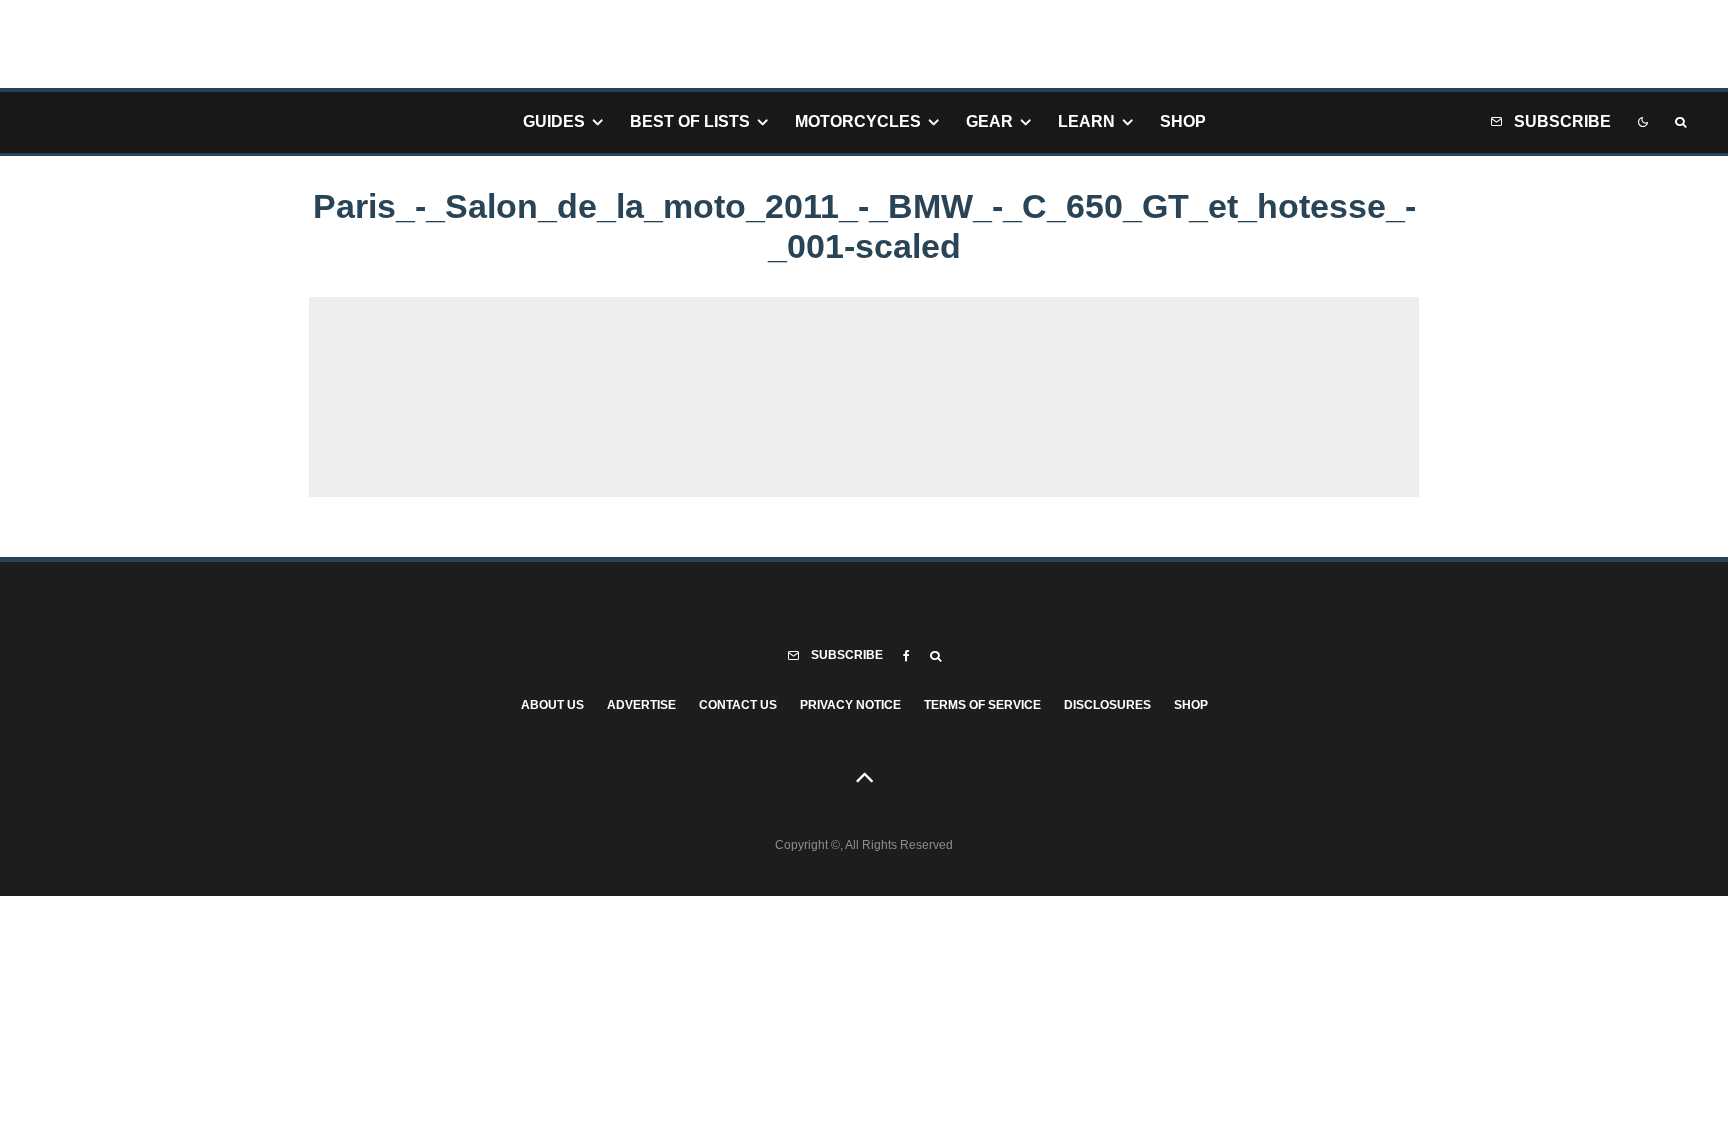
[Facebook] (906, 656)
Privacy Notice (850, 705)
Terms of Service (982, 705)
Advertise (641, 705)
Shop (1183, 121)
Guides (554, 121)
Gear (989, 121)
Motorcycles (858, 121)
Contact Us (738, 705)
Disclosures (1107, 705)
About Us (552, 705)
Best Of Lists (690, 121)
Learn (1086, 121)
